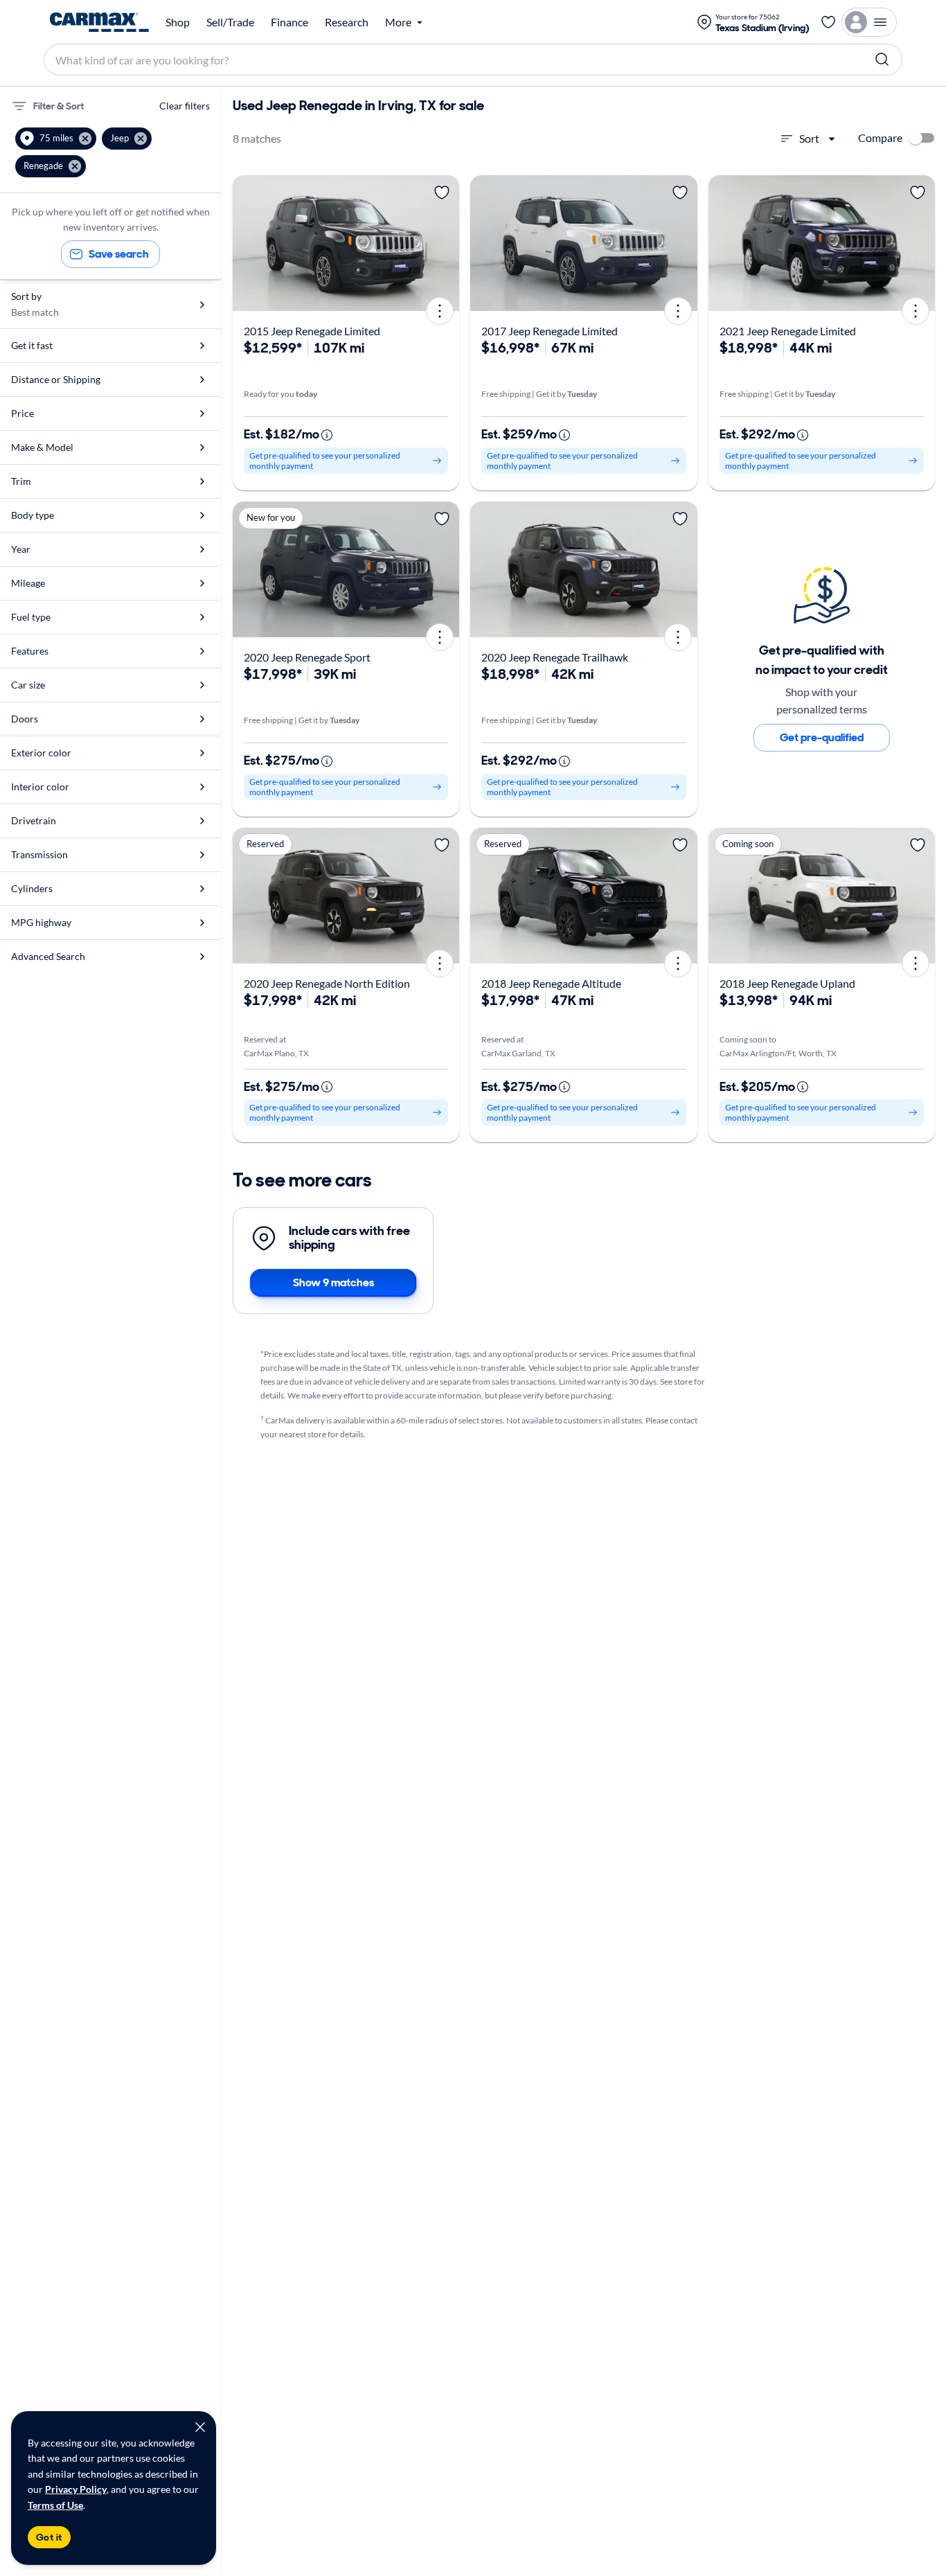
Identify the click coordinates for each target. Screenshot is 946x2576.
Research (347, 22)
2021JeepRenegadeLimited (788, 331)
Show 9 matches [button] (333, 1282)
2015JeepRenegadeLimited (312, 331)
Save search (119, 254)
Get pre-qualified (822, 737)
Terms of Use (55, 2505)
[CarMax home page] (99, 22)
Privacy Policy (76, 2489)
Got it (49, 2537)
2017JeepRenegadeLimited (550, 331)
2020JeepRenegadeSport (307, 657)
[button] (56, 139)
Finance (289, 22)
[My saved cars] (828, 22)
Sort (809, 138)
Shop (178, 22)
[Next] (444, 243)
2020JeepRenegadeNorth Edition (327, 983)
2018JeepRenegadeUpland (787, 983)
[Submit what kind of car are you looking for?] (882, 60)
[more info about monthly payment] (327, 435)
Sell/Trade (230, 22)
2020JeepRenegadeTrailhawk (555, 657)
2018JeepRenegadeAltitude (551, 983)
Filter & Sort (59, 106)
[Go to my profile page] (869, 22)
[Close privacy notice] (200, 2427)
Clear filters (185, 106)
